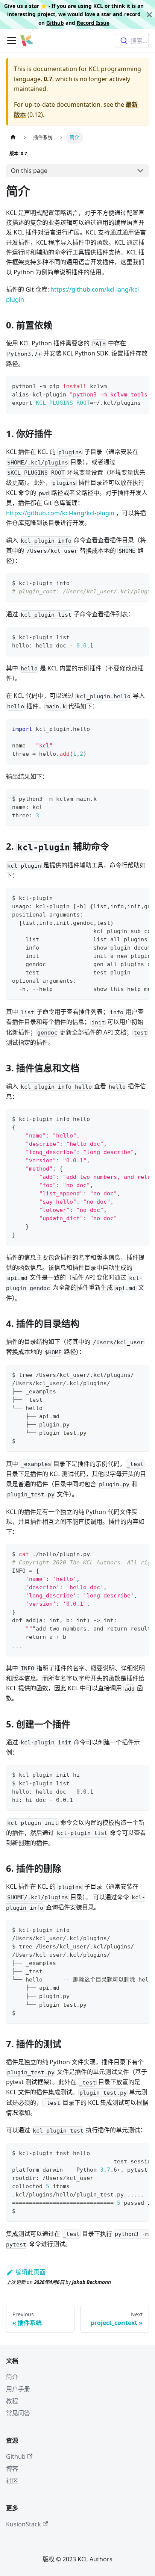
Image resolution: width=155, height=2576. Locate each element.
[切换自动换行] (126, 386)
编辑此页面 (30, 2272)
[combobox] (132, 41)
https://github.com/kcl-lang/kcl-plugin (60, 513)
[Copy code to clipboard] (140, 386)
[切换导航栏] (12, 41)
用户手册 (18, 2389)
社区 (12, 2481)
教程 (12, 2401)
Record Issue (93, 23)
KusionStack (24, 2524)
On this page (29, 171)
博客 (12, 2469)
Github (55, 23)
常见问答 (18, 2413)
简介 (12, 2377)
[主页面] (13, 137)
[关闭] (149, 14)
